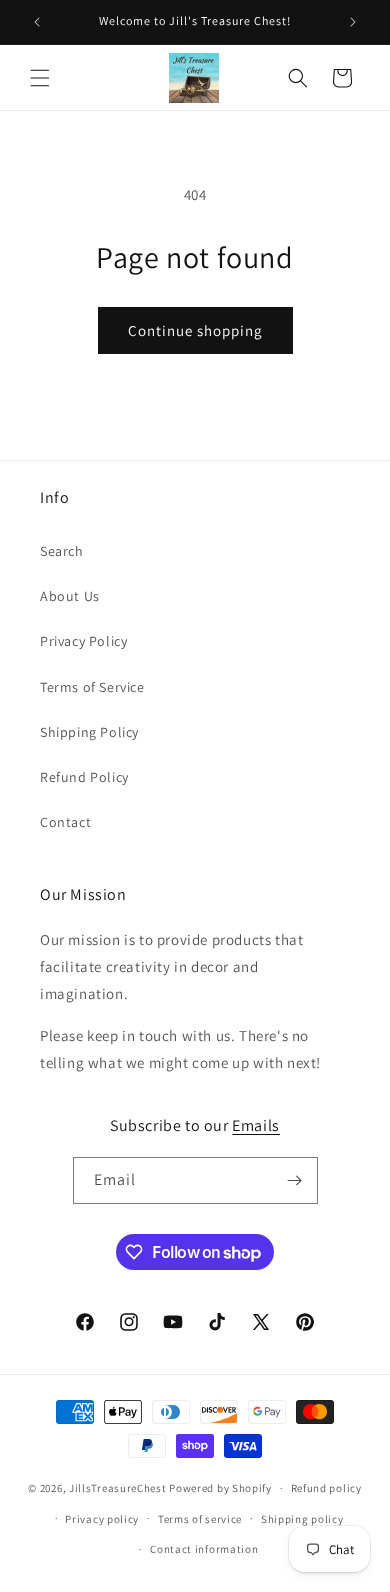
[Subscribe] (295, 1180)
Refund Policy (84, 777)
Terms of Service (92, 687)
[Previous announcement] (37, 22)
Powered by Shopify (220, 1488)
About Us (70, 596)
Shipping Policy (89, 732)
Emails (256, 1125)
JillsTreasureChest (118, 1488)
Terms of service (200, 1519)
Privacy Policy (83, 641)
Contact (65, 822)
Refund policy (326, 1488)
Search (62, 551)
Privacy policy (102, 1519)
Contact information (204, 1549)
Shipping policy (302, 1519)
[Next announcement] (353, 22)
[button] (40, 78)
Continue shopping (195, 330)
